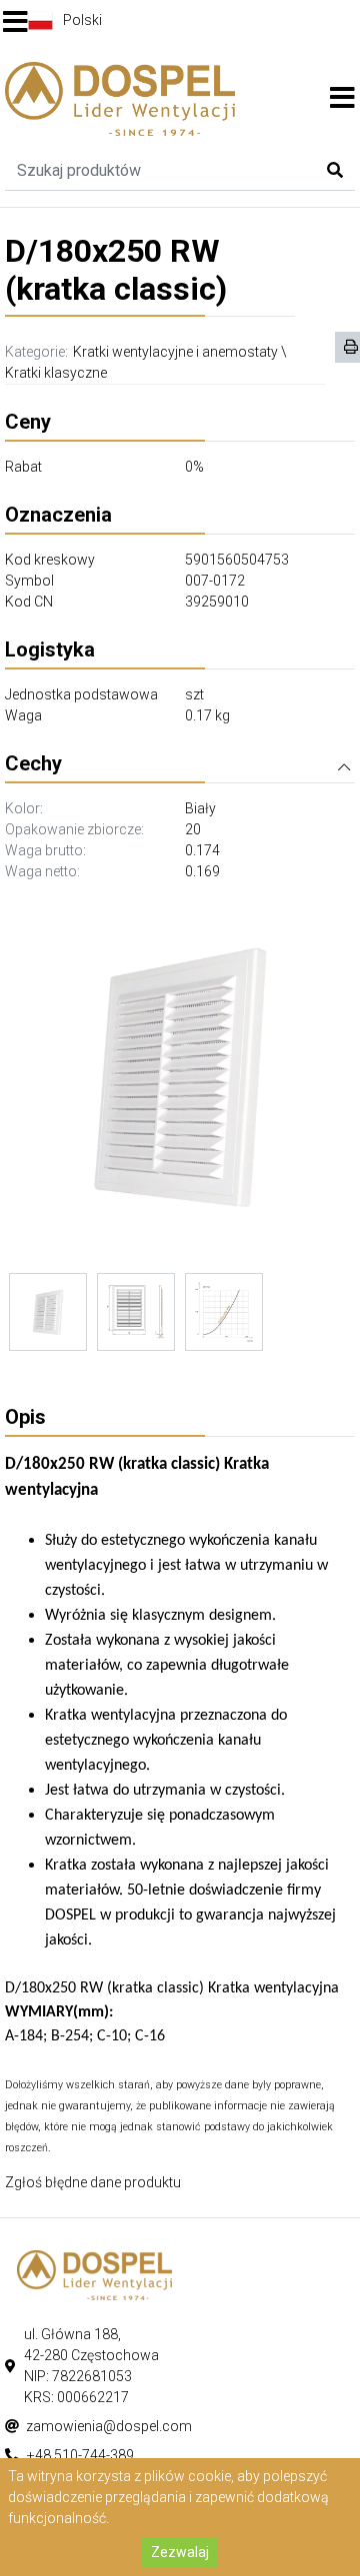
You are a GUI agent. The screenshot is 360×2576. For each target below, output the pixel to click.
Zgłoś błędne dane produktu (93, 2182)
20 (193, 829)
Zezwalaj (180, 2552)
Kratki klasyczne (56, 373)
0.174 (202, 850)
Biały (200, 808)
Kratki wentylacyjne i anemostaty (175, 352)
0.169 (202, 871)
